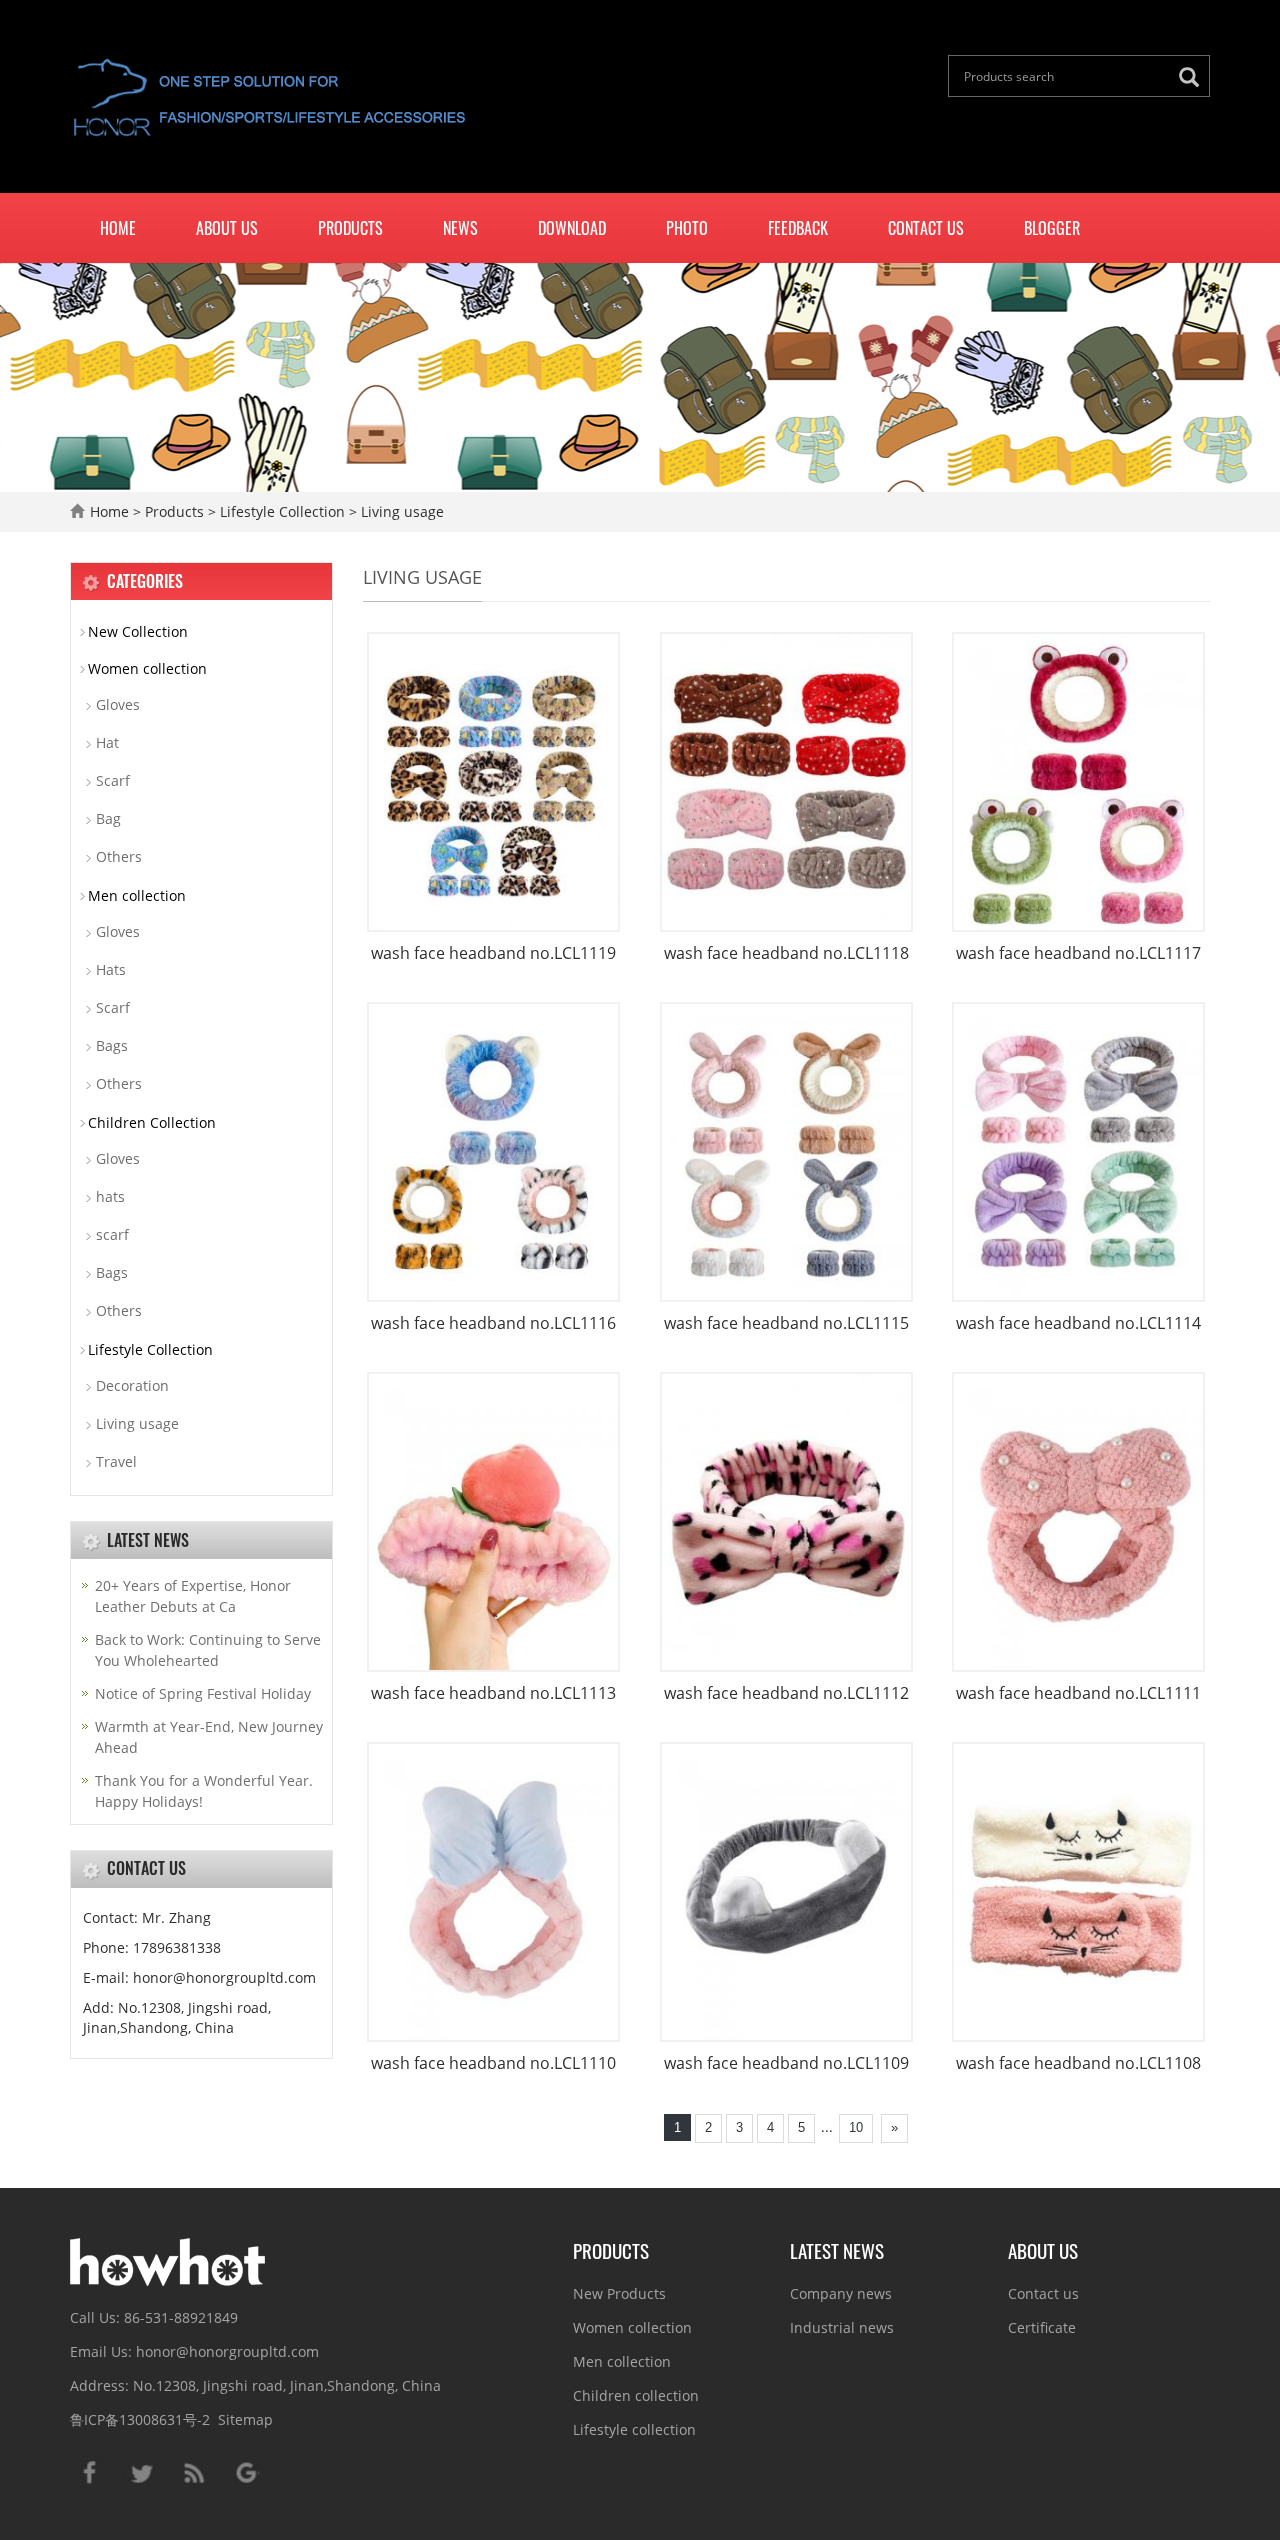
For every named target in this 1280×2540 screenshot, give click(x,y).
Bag (108, 818)
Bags (112, 1045)
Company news (841, 2293)
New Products (619, 2293)
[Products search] (1194, 77)
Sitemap (245, 2419)
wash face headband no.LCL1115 (786, 1323)
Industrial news (842, 2327)
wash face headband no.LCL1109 (786, 2063)
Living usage (400, 511)
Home (118, 228)
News (460, 228)
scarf (112, 1234)
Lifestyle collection (634, 2429)
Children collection (636, 2395)
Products (350, 228)
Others (119, 856)
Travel (116, 1461)
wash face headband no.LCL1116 (493, 1323)
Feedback (798, 228)
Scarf (113, 780)
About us (227, 228)
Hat (107, 742)
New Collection (138, 631)
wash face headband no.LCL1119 (493, 953)
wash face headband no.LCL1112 (786, 1693)
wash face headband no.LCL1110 (493, 2063)
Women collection (147, 668)
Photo (687, 228)
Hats (111, 969)
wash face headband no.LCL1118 (786, 953)
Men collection (137, 895)
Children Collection (152, 1122)
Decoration (132, 1385)
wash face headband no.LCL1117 (1078, 953)
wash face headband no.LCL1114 (1078, 1323)
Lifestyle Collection (282, 511)
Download (572, 228)
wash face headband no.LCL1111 (1078, 1693)
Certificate (1042, 2327)
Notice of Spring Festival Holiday (203, 1693)
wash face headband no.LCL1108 (1078, 2063)
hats (110, 1196)
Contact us (926, 228)
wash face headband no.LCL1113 (493, 1693)
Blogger (1052, 228)
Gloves (118, 704)
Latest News (837, 2250)
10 (856, 2127)
